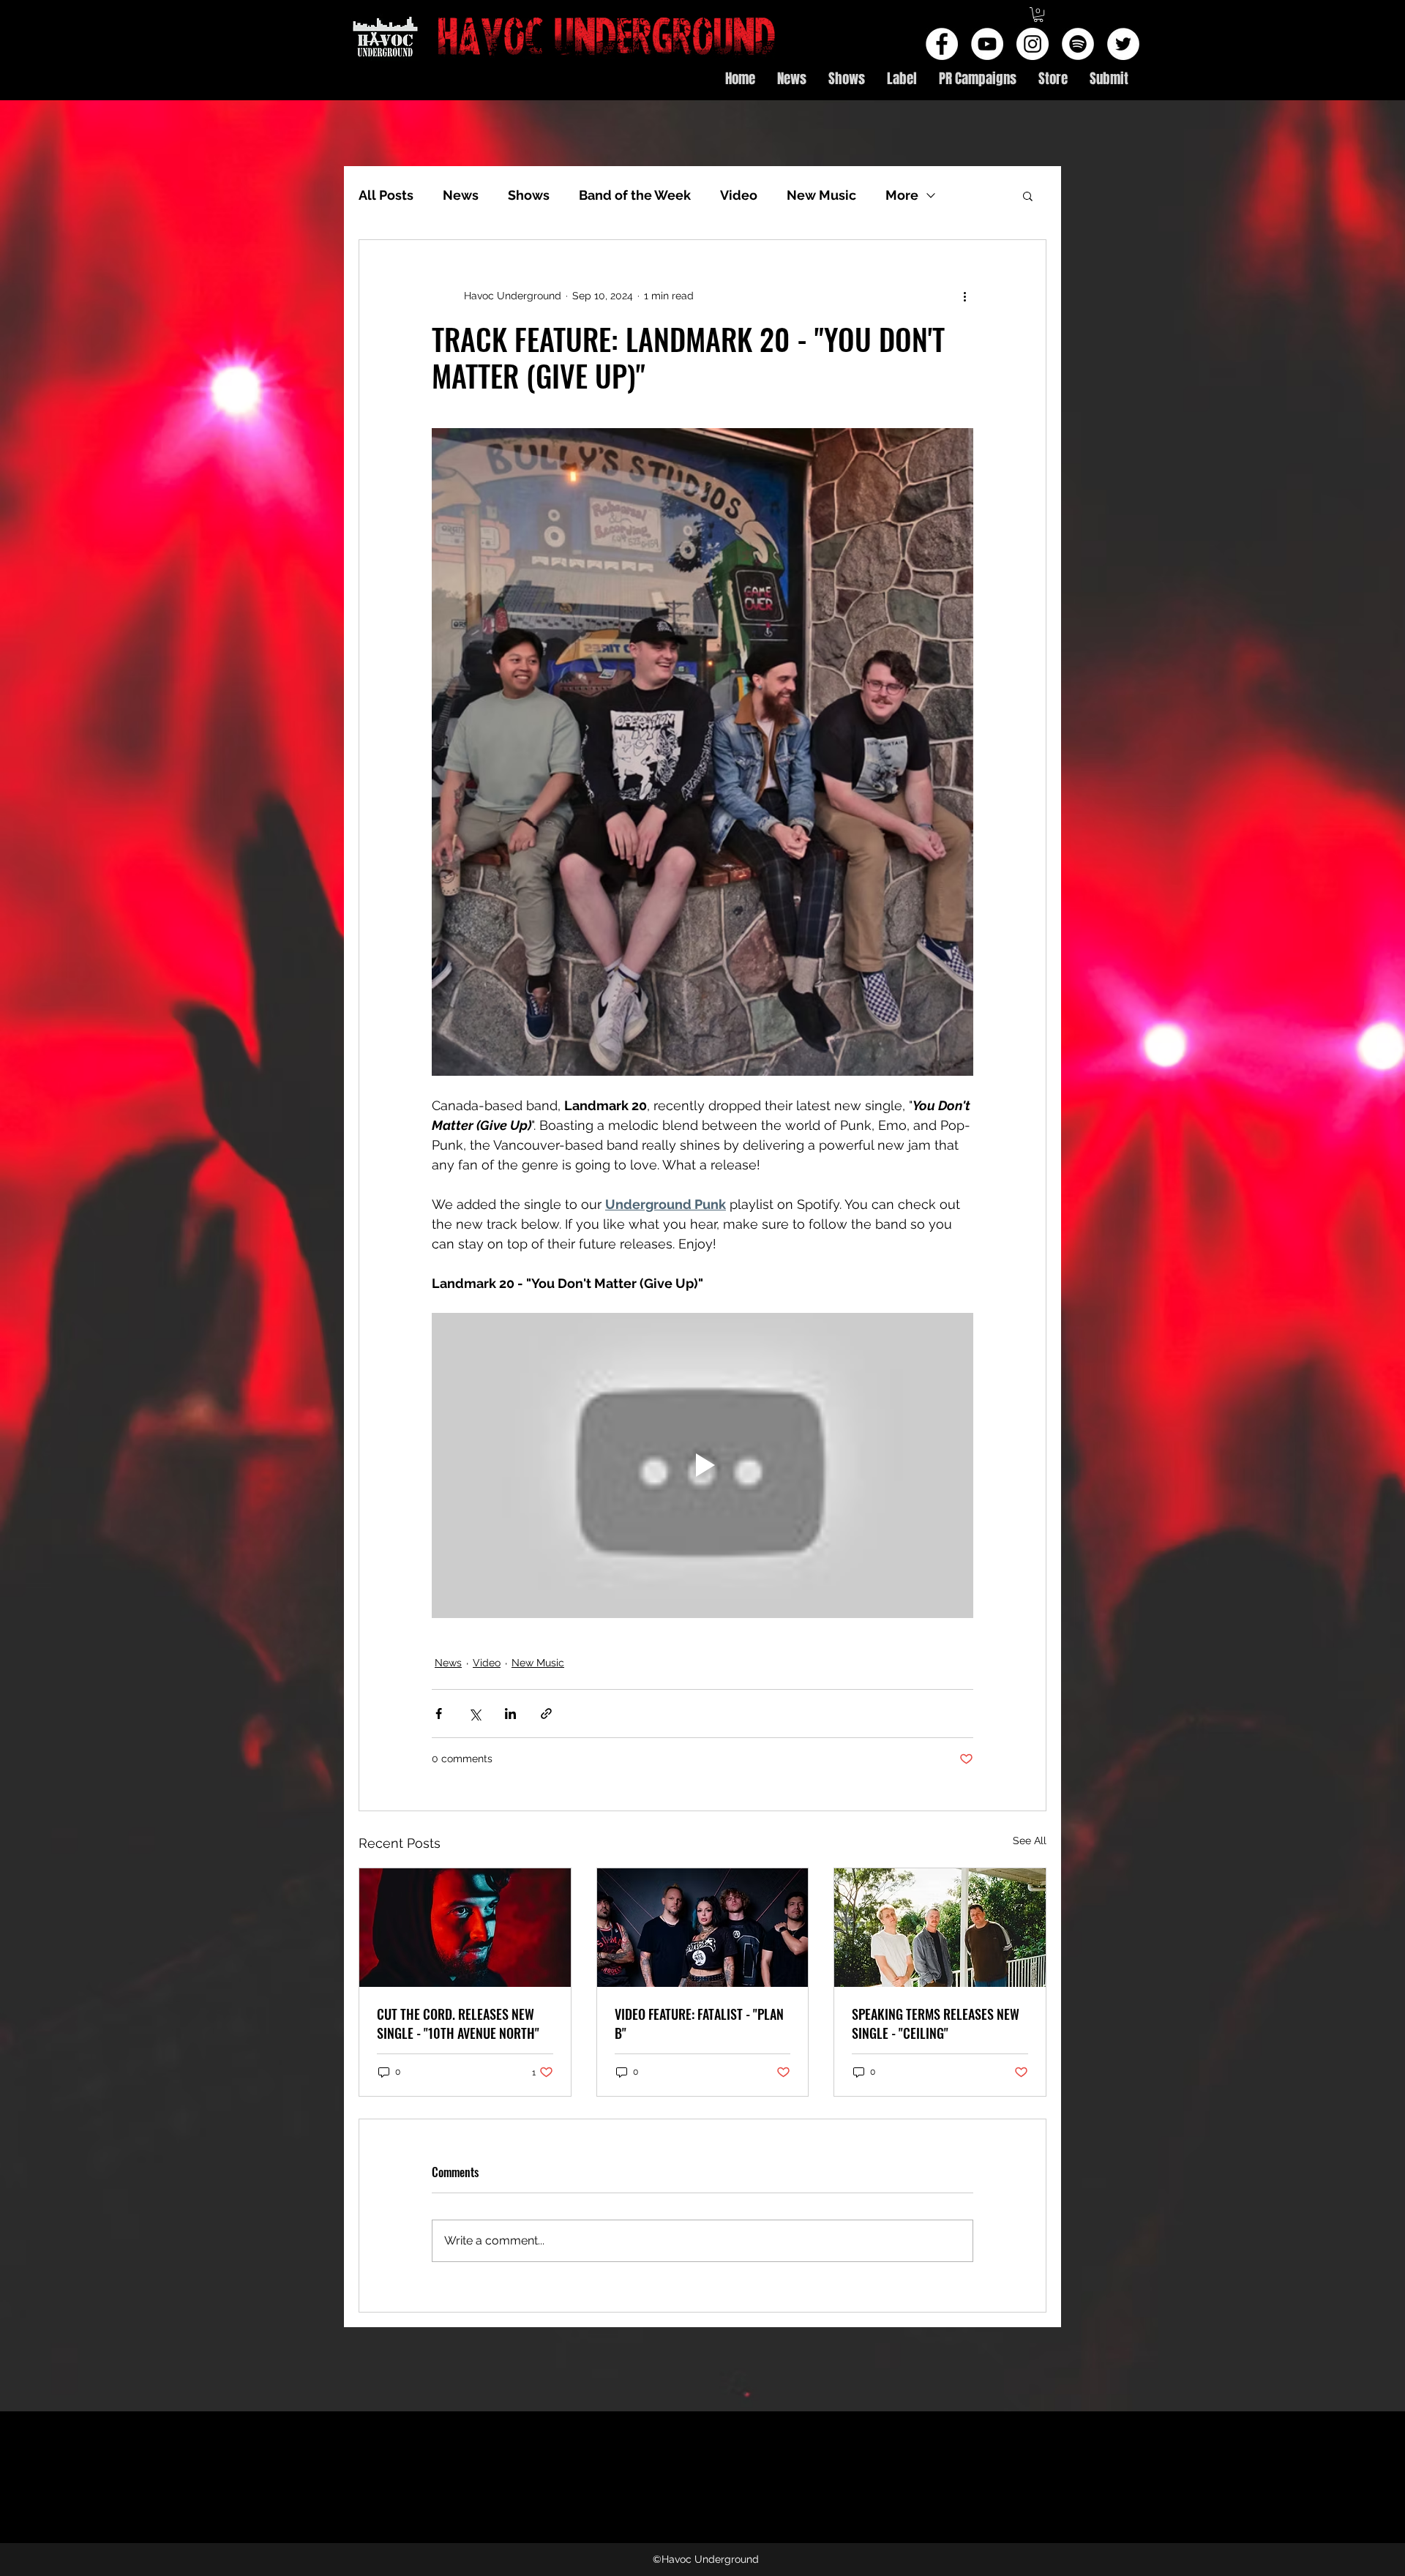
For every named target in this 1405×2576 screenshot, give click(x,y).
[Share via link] (546, 1714)
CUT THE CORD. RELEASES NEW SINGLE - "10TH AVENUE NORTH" (458, 2023)
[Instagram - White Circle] (1033, 44)
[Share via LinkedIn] (510, 1714)
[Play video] (702, 1465)
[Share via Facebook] (439, 1714)
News (461, 195)
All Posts (386, 195)
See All (1030, 1841)
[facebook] (942, 44)
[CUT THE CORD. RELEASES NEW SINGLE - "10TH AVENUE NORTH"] (465, 1928)
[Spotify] (1078, 44)
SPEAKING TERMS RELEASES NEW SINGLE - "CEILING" (936, 2023)
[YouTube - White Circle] (987, 44)
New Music (821, 195)
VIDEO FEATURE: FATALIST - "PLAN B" (699, 2023)
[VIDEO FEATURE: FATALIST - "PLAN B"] (703, 1928)
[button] (1038, 15)
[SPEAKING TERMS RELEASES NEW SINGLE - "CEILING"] (940, 1928)
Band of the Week (635, 195)
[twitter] (1123, 44)
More (902, 195)
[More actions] (964, 296)
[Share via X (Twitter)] (475, 1714)
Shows (529, 195)
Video (739, 195)
